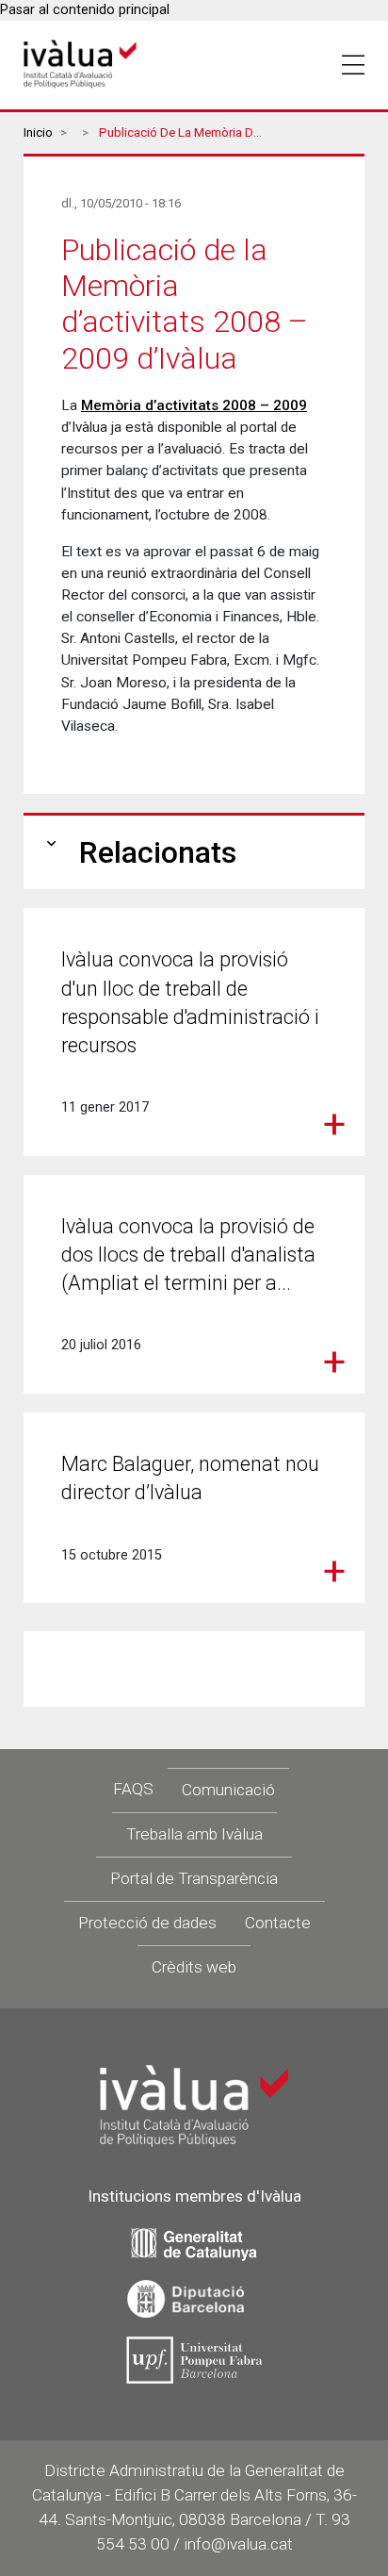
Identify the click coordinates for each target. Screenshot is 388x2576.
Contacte (278, 1923)
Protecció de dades (147, 1923)
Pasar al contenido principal (85, 10)
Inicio (38, 132)
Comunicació (228, 1790)
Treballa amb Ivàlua (194, 1834)
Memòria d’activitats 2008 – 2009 (194, 405)
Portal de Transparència (194, 1878)
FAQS (133, 1789)
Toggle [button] (353, 65)
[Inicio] (80, 65)
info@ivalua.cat (238, 2544)
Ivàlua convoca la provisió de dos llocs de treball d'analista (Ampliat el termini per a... (188, 1255)
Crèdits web (194, 1967)
